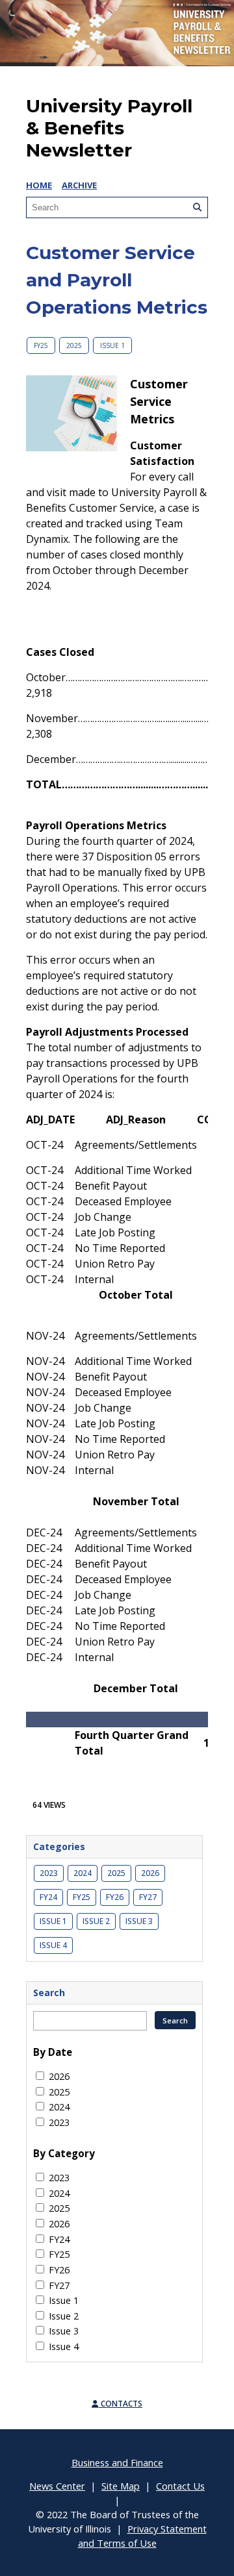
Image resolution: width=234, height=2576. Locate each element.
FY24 (48, 1897)
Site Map (121, 2486)
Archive (79, 185)
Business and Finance (117, 2462)
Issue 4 (53, 1945)
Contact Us (180, 2486)
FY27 (148, 1897)
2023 (49, 1873)
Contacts (121, 2404)
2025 (74, 345)
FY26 (115, 1897)
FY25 (41, 345)
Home (39, 185)
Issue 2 (96, 1921)
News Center (57, 2486)
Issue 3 (139, 1921)
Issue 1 (112, 345)
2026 (150, 1873)
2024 (83, 1873)
